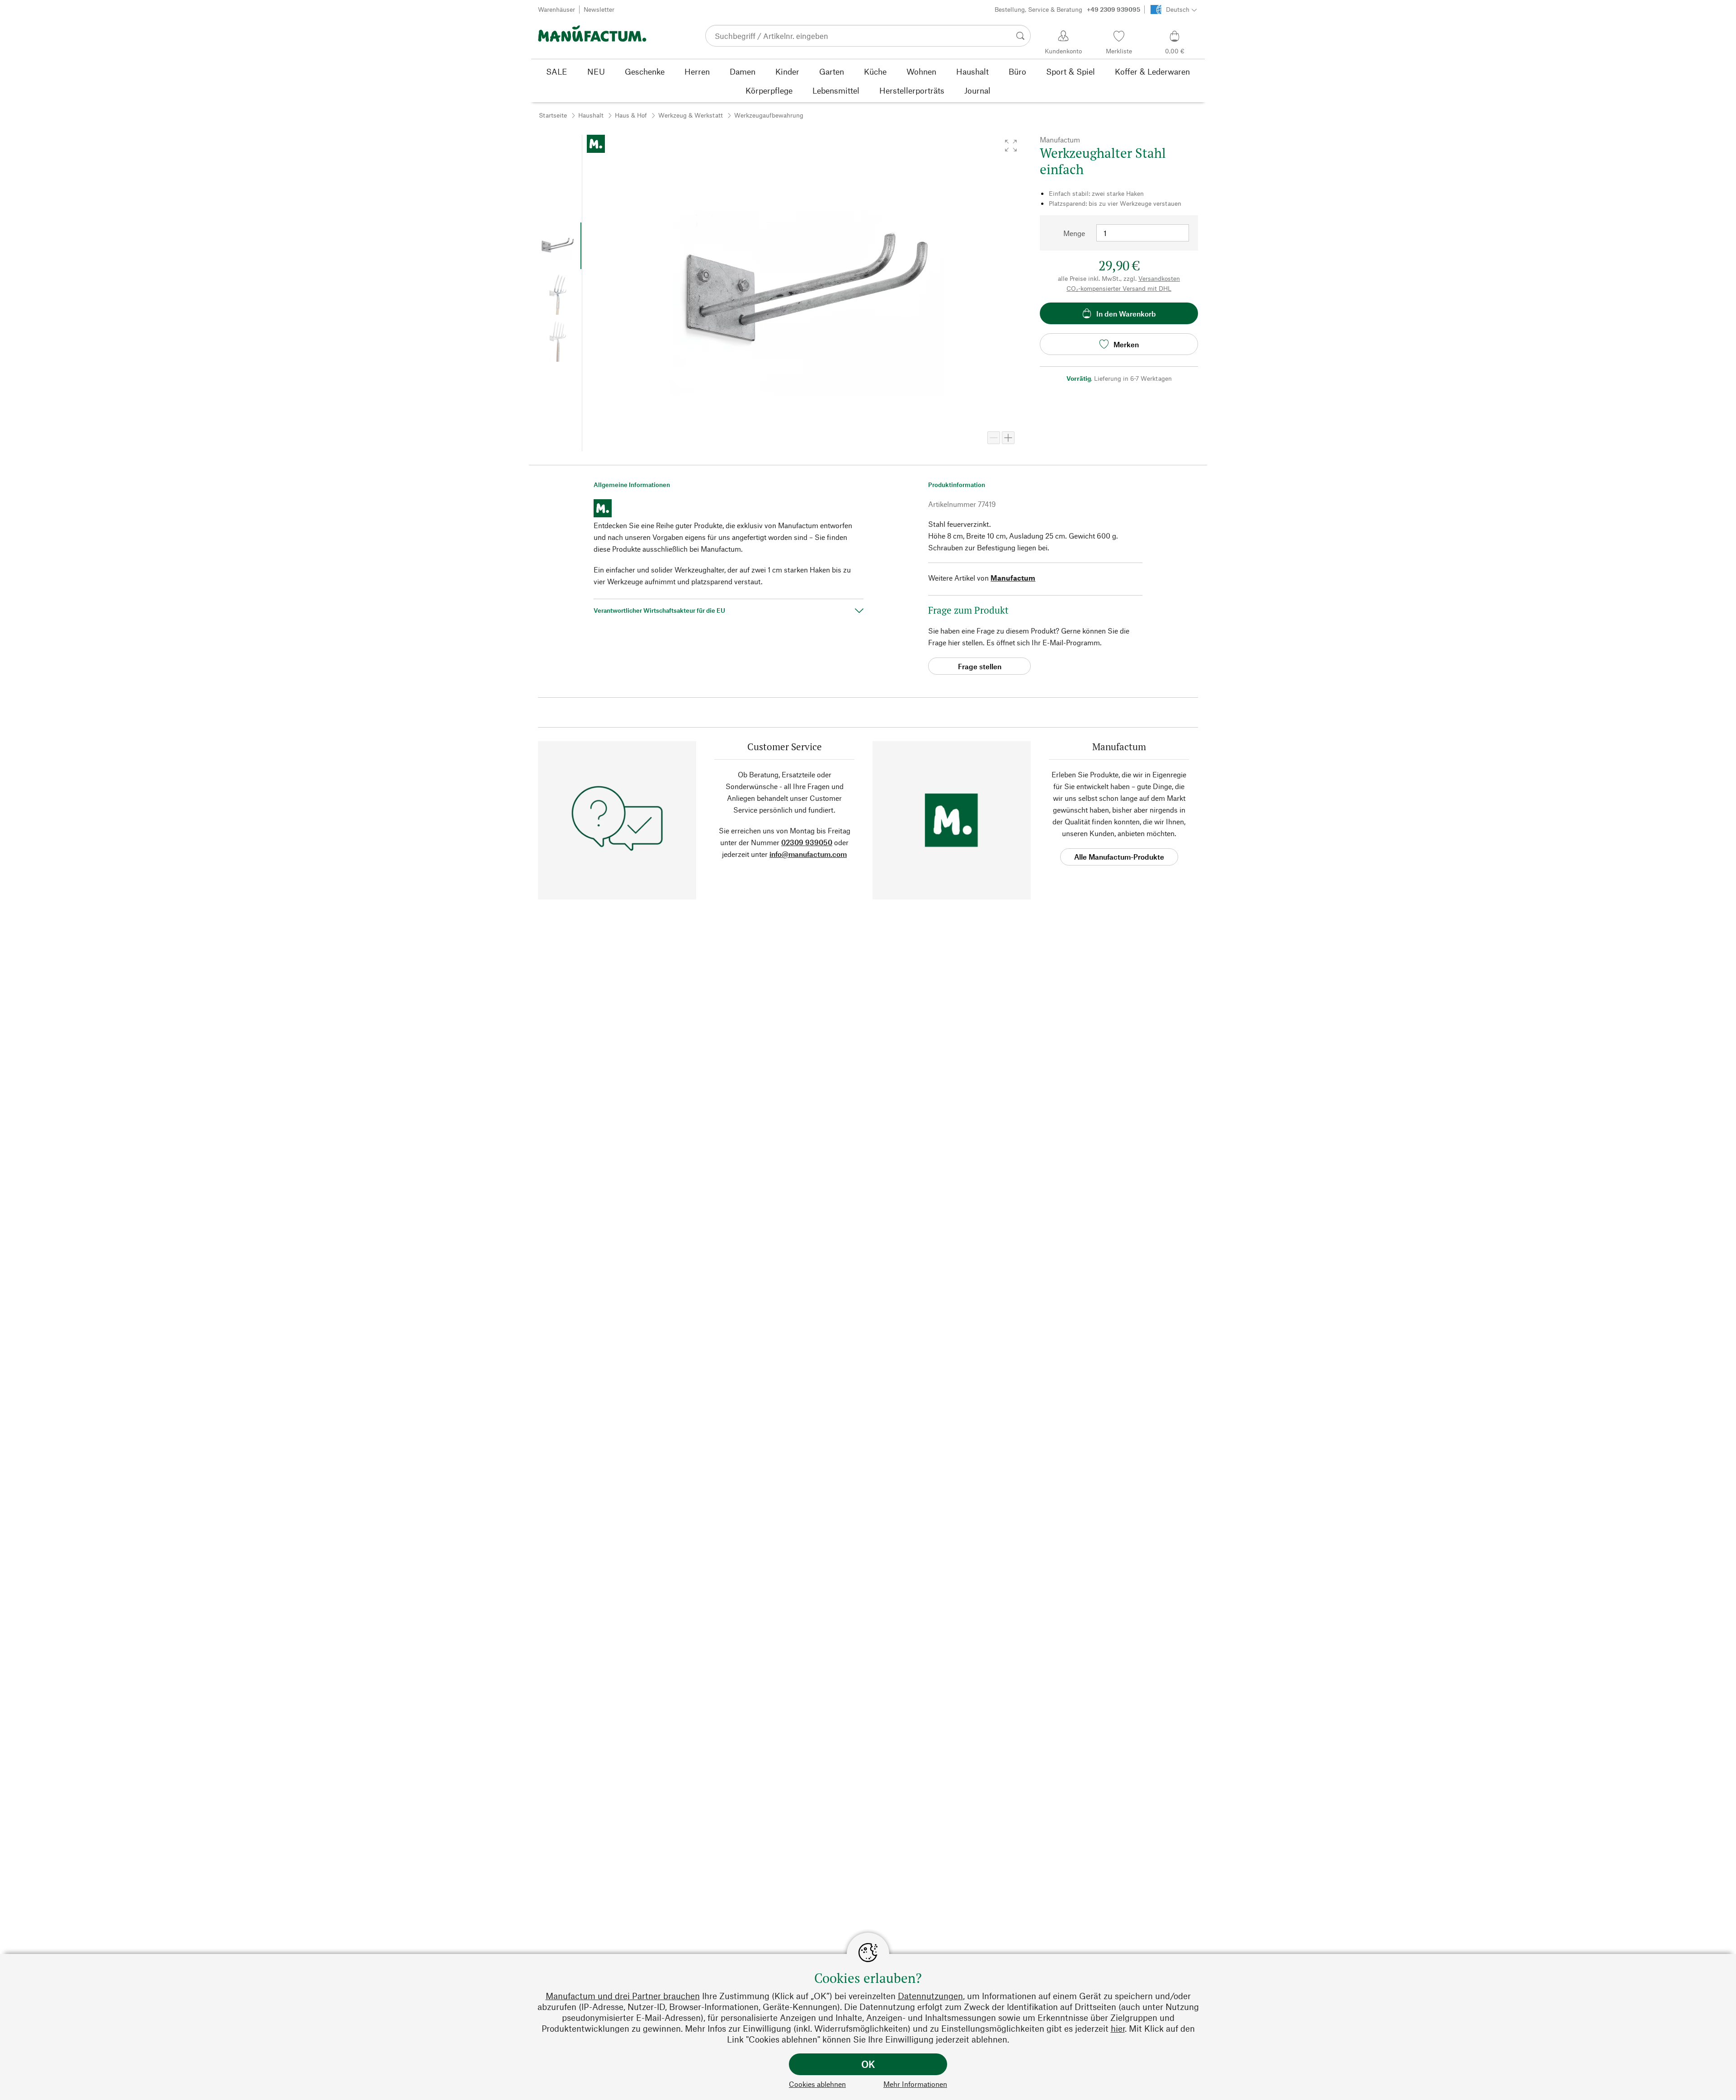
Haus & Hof (631, 115)
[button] (1011, 146)
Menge (1074, 233)
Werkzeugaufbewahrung (769, 115)
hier (1118, 2028)
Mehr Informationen (915, 2084)
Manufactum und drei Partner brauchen (623, 1996)
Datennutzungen (930, 1996)
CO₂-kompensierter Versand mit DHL (1119, 288)
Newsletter (599, 9)
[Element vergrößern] (1008, 438)
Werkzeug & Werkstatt (691, 115)
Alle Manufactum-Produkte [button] (1119, 857)
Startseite (553, 115)
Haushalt (591, 115)
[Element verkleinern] (994, 438)
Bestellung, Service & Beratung (1067, 9)
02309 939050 (807, 842)
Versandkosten (1159, 278)
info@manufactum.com (808, 854)
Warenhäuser (557, 9)
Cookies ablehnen (817, 2084)
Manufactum (1013, 578)
